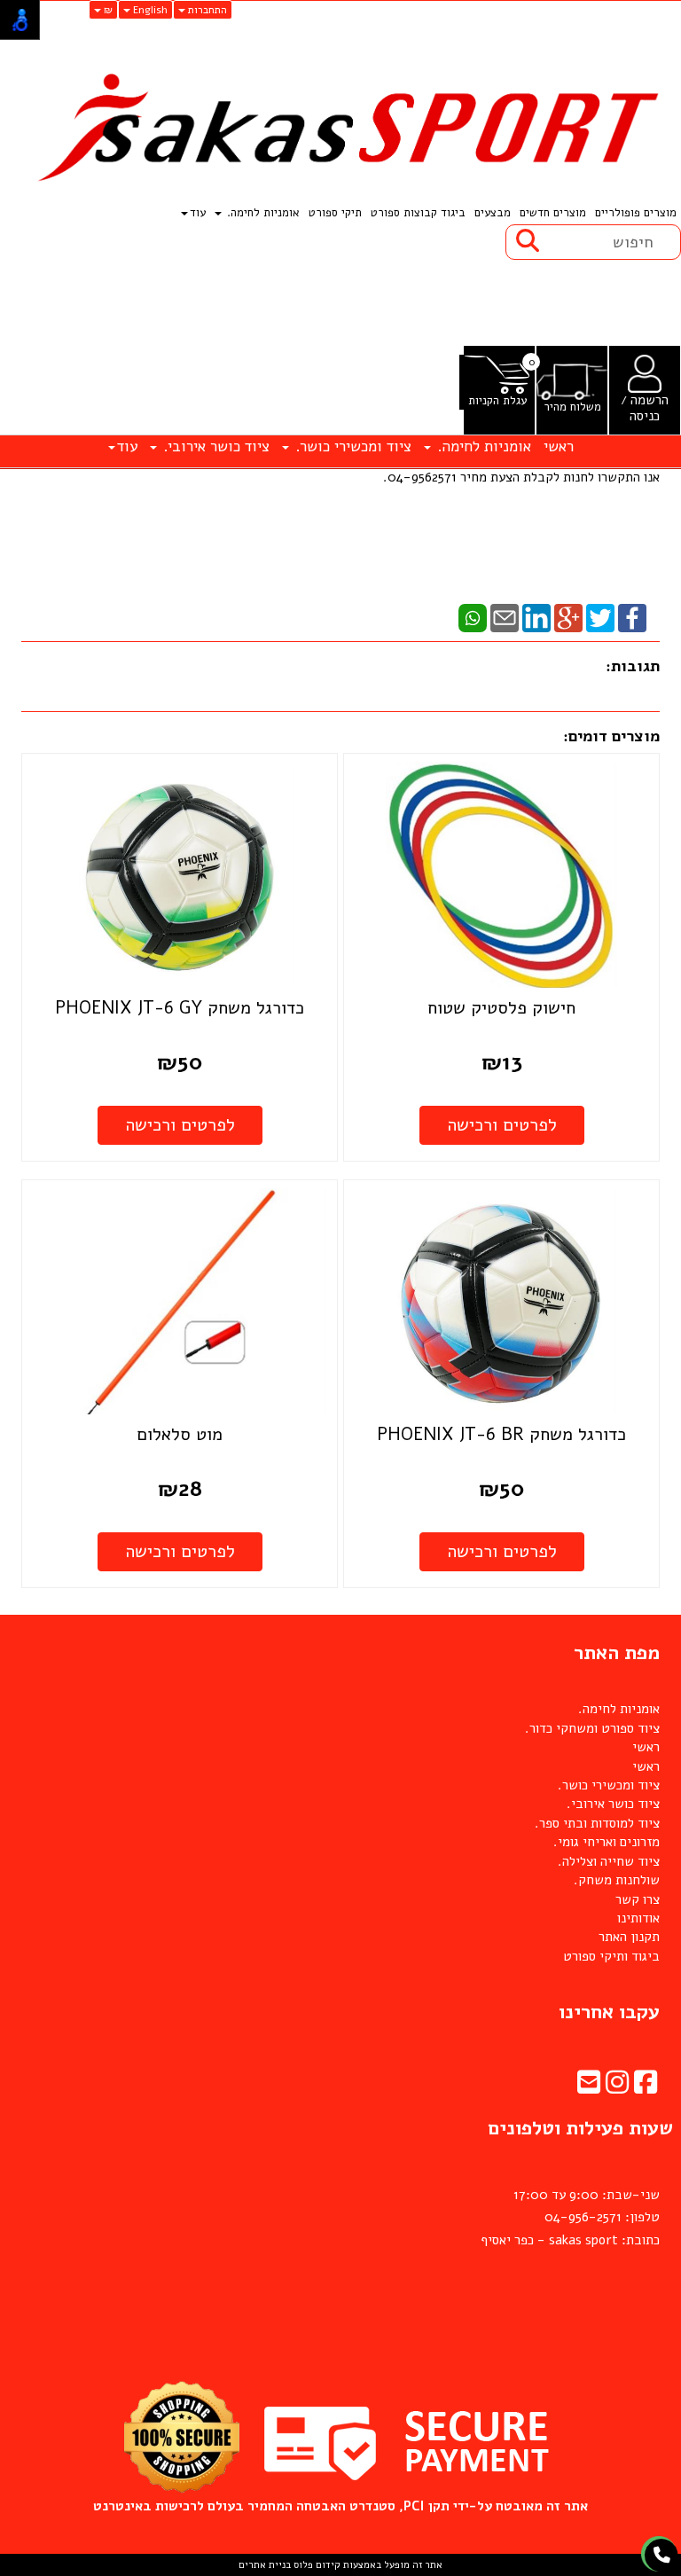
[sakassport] (340, 129)
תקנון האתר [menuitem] (629, 1937)
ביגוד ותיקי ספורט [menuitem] (611, 1956)
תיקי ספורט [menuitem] (335, 213)
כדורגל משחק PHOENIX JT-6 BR (501, 1434)
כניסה (645, 416)
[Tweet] (600, 617)
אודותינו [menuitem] (638, 1918)
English (149, 10)
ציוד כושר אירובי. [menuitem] (214, 446)
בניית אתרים (265, 2565)
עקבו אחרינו (609, 2012)
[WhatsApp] (473, 617)
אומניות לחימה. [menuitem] (262, 213)
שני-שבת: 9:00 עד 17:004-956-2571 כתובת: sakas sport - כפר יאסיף (570, 2217)
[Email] (505, 617)
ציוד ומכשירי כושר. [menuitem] (351, 446)
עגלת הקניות (497, 401)
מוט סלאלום (180, 1434)
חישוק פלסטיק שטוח (501, 1008)
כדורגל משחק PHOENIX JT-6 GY (180, 1008)
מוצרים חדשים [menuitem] (553, 213)
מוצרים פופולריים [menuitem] (636, 213)
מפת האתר (617, 1653)
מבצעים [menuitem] (493, 213)
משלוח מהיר (572, 407)
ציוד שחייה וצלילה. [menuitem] (609, 1861)
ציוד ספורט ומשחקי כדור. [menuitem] (592, 1728)
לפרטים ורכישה (502, 1125)
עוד (198, 213)
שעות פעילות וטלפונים (580, 2128)
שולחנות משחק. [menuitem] (617, 1880)
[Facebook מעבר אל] (646, 2087)
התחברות (206, 10)
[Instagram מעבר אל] (617, 2087)
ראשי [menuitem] (559, 446)
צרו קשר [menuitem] (638, 1899)
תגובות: (633, 666)
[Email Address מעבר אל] (589, 2087)
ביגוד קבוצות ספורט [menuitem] (418, 213)
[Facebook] (632, 617)
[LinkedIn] (536, 617)
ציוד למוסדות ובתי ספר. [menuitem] (597, 1823)
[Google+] (568, 617)
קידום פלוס (316, 2565)
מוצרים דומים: (611, 736)
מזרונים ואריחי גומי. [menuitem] (607, 1842)
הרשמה (650, 400)
